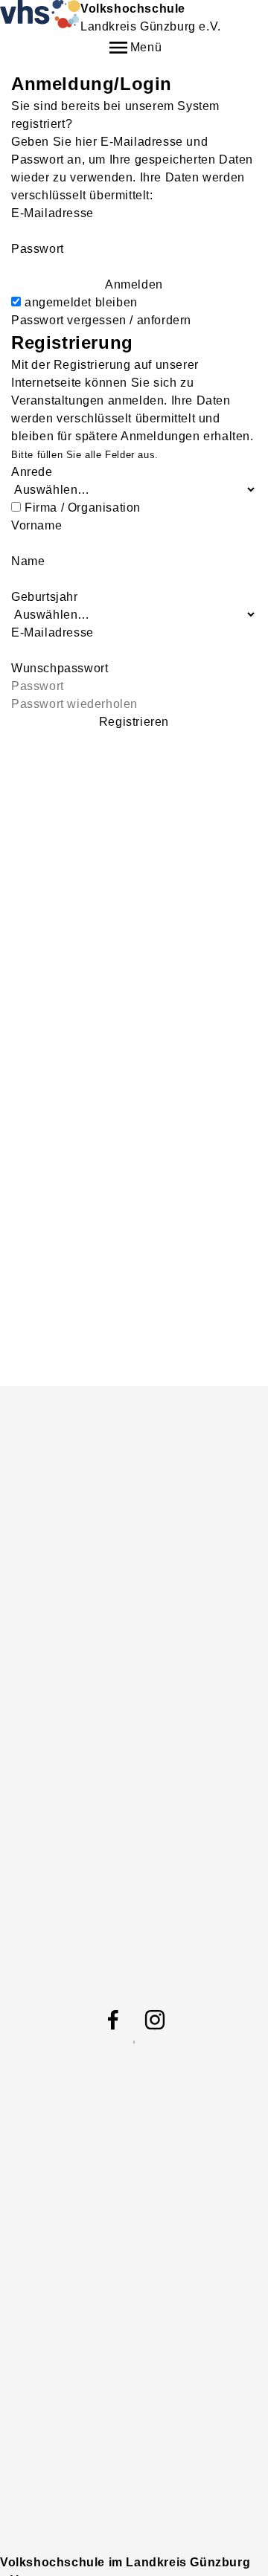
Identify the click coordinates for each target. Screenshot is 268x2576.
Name (28, 561)
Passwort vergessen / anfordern (101, 320)
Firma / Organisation (83, 508)
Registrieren (134, 722)
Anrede (32, 472)
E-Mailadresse (52, 213)
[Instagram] (155, 2020)
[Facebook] (113, 2020)
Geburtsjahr (45, 597)
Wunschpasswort (60, 668)
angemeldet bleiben (81, 302)
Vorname (36, 525)
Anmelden (134, 284)
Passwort (38, 249)
